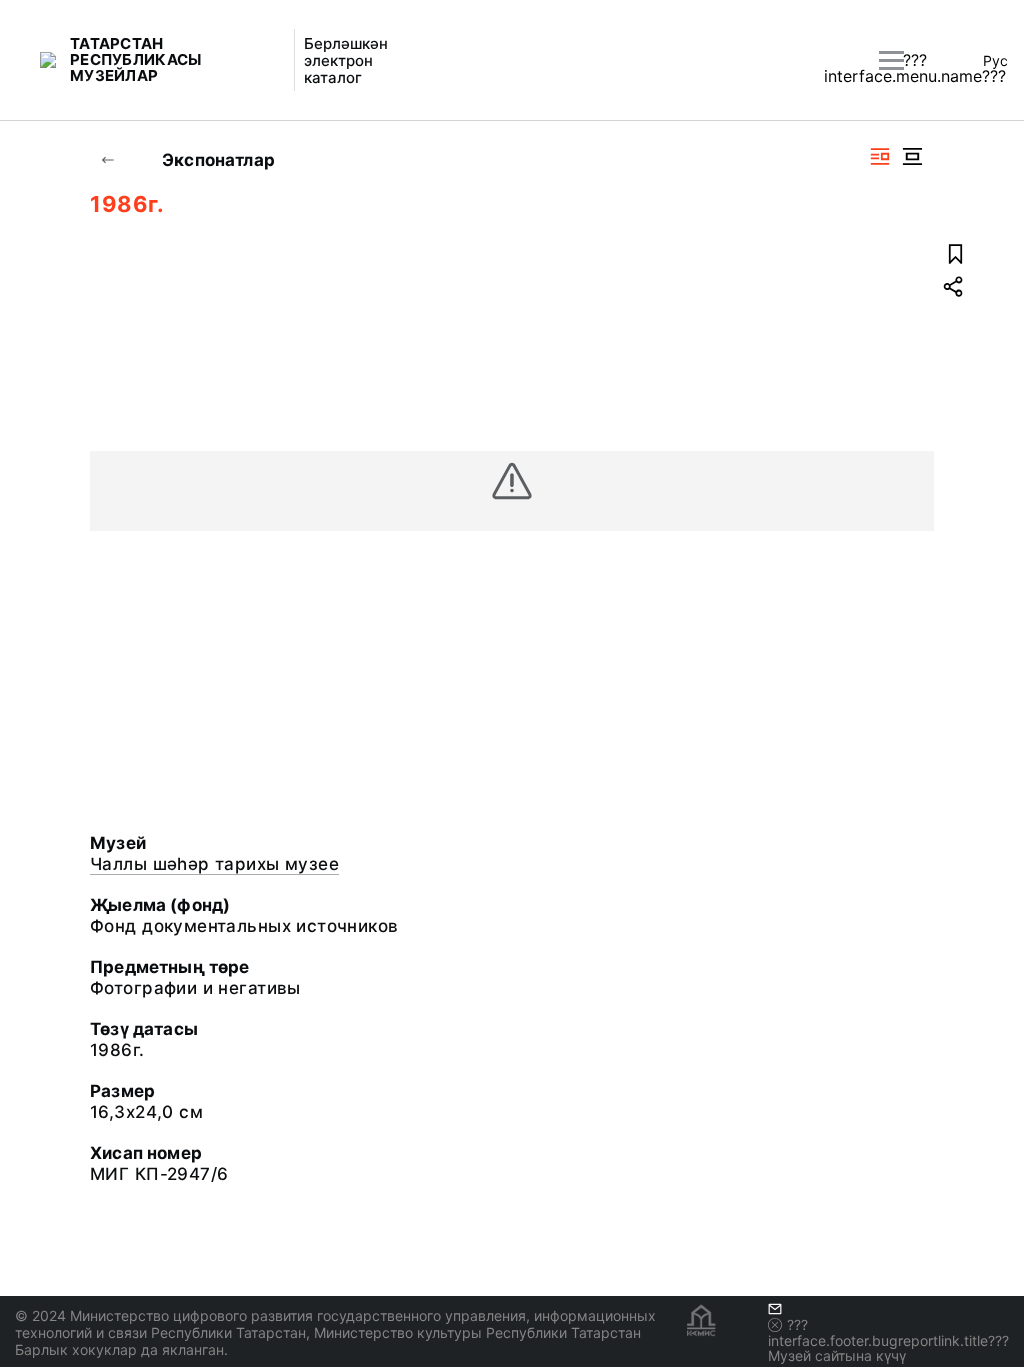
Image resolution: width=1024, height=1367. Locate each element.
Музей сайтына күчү (837, 1355)
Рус (995, 60)
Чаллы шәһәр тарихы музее (214, 864)
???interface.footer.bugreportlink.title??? (888, 1332)
